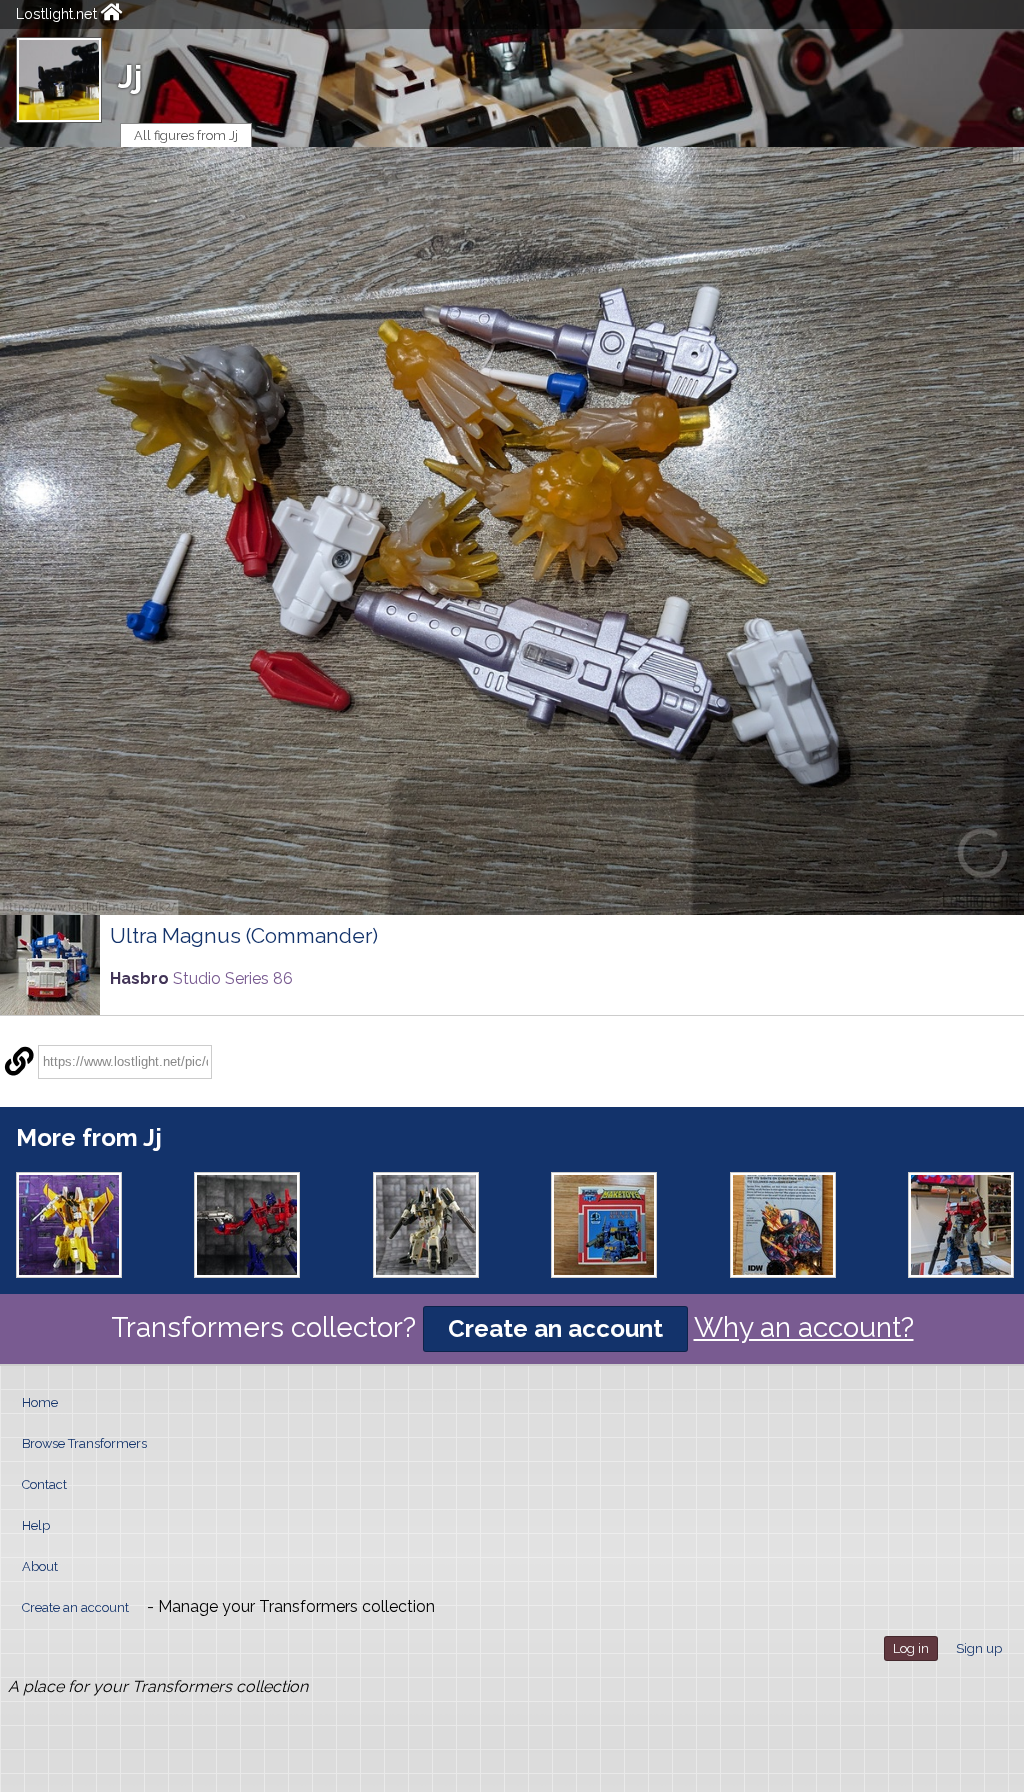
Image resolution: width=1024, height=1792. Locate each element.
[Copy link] (19, 1062)
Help (36, 1525)
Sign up (979, 1648)
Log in (911, 1648)
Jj (130, 76)
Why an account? (804, 1327)
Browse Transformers (84, 1443)
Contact (44, 1484)
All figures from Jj (186, 135)
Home (40, 1402)
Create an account (555, 1328)
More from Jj (89, 1137)
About (40, 1566)
